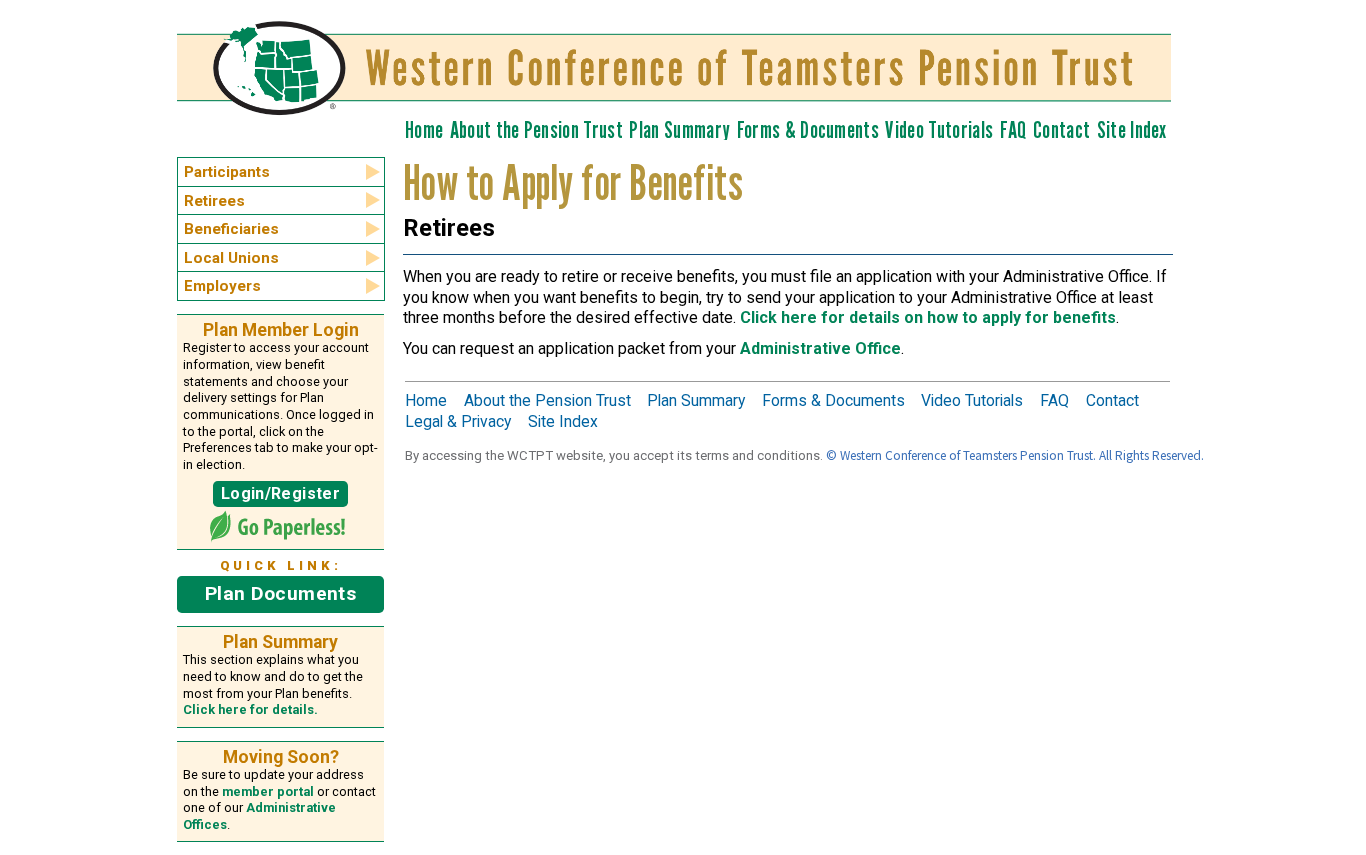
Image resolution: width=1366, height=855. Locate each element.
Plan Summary (679, 129)
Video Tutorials (939, 129)
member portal (268, 791)
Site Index (1132, 129)
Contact (1061, 129)
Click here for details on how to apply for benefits (928, 317)
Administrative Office (820, 348)
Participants (227, 172)
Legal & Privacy (458, 421)
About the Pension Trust (536, 129)
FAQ (1013, 129)
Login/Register (280, 493)
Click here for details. (250, 709)
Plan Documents (280, 593)
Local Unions (231, 258)
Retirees (214, 201)
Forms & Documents (808, 129)
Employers (222, 286)
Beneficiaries (231, 229)
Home (424, 129)
